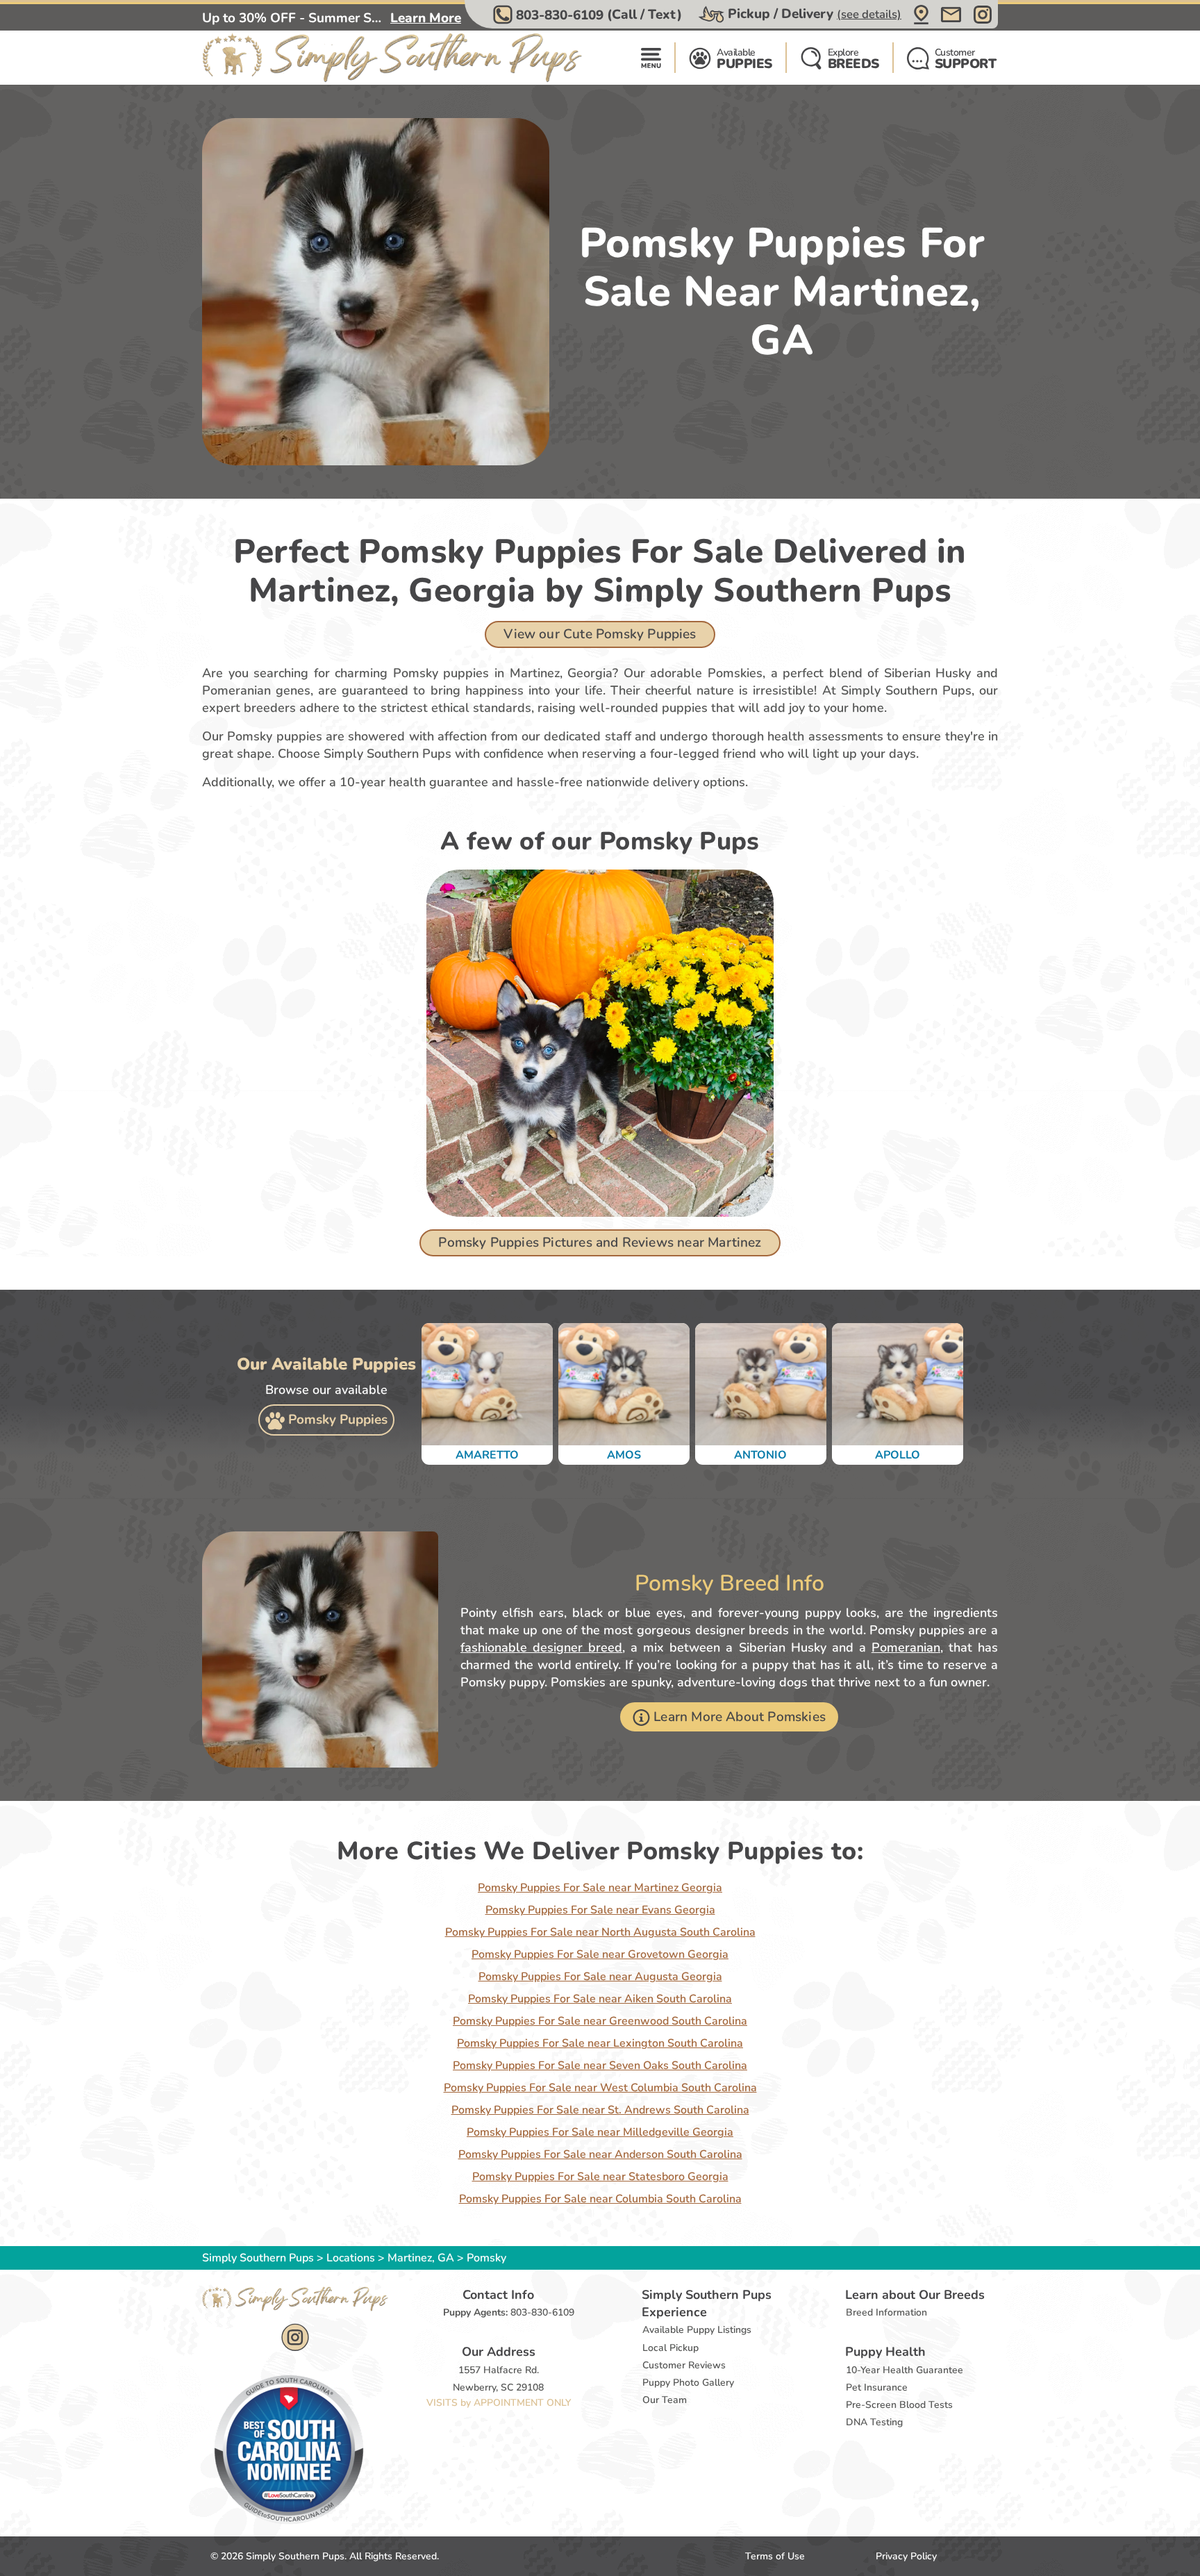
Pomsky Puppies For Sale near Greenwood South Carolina (600, 2021)
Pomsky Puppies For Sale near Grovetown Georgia (600, 1954)
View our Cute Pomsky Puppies (600, 634)
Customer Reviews (684, 2365)
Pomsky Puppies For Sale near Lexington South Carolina (600, 2043)
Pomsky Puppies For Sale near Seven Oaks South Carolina (600, 2066)
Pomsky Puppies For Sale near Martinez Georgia (600, 1888)
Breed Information (886, 2312)
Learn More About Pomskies (740, 1717)
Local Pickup (670, 2348)
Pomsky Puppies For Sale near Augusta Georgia (600, 1977)
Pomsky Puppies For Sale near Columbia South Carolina (600, 2199)
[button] (589, 15)
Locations (351, 2258)
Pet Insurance (877, 2387)
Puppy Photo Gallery (688, 2383)
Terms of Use (775, 2556)
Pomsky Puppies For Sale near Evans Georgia (600, 1910)
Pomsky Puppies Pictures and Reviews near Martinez (600, 1243)
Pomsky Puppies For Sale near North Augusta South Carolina (600, 1932)
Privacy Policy (906, 2556)
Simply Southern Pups (258, 2258)
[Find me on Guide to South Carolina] (289, 2449)
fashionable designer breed (541, 1647)
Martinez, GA (422, 2258)
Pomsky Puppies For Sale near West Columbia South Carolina (600, 2088)
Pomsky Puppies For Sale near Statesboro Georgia (600, 2177)
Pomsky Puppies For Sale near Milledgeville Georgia (600, 2132)
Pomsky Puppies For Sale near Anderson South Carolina (600, 2154)
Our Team (665, 2400)
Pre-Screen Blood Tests (899, 2405)
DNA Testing (874, 2422)
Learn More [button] (426, 18)
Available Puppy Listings (697, 2330)
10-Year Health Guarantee (905, 2370)
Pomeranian (906, 1647)
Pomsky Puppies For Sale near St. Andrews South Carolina (600, 2110)
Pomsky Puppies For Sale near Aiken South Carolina (600, 1999)
